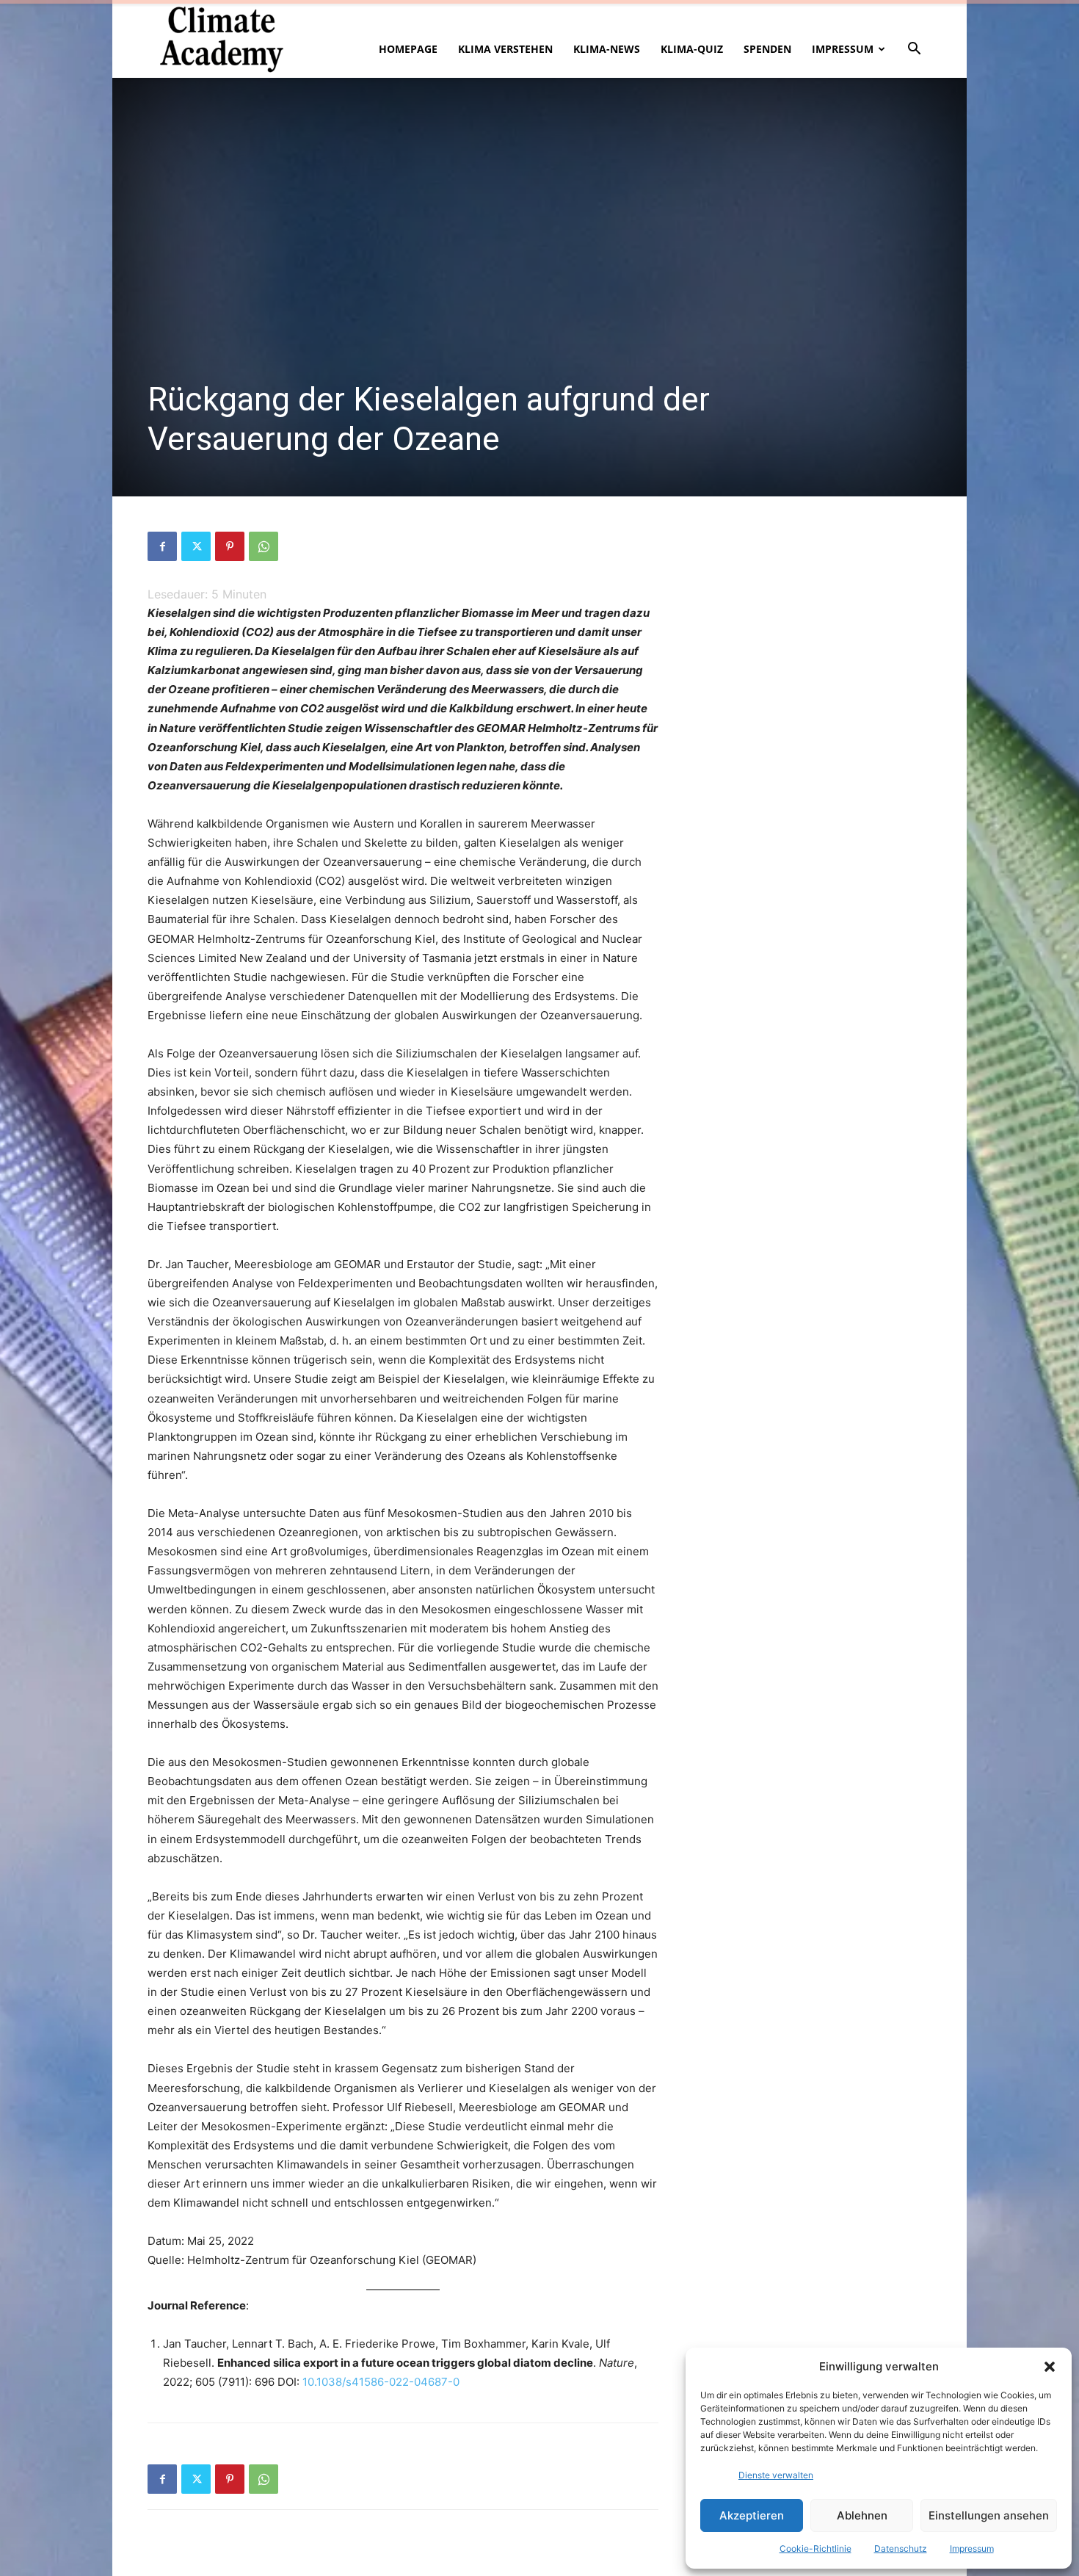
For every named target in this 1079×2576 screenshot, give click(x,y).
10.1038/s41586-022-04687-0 (381, 2382)
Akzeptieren (752, 2515)
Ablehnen (862, 2515)
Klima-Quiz (692, 49)
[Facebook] (162, 546)
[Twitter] (196, 546)
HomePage (408, 49)
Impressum (972, 2548)
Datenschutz (901, 2548)
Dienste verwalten (776, 2475)
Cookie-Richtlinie (815, 2548)
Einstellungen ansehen (989, 2515)
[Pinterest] (230, 546)
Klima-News (607, 49)
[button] (1050, 2367)
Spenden (767, 49)
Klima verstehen (505, 49)
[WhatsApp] (264, 546)
